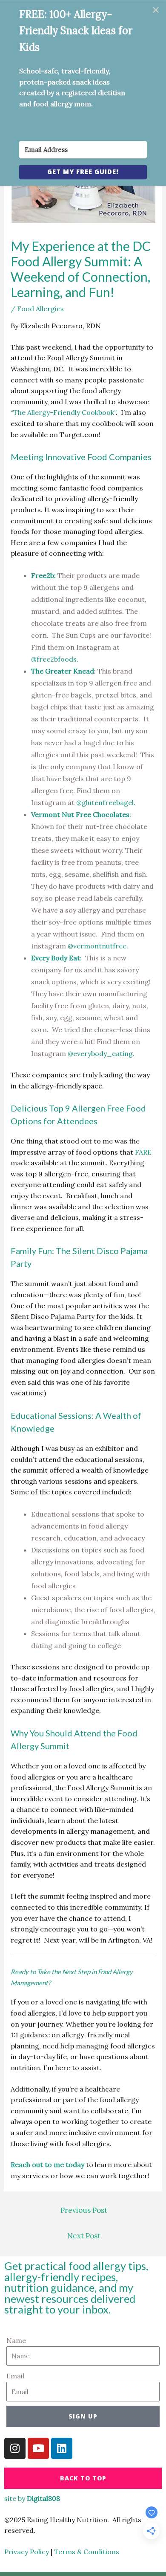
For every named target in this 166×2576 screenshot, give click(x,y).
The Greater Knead (63, 671)
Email (15, 2376)
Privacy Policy (27, 2552)
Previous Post (84, 2210)
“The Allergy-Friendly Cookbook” (63, 412)
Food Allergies (40, 309)
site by (32, 2498)
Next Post (84, 2236)
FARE (143, 1152)
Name (16, 2340)
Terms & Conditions (87, 2552)
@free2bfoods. (55, 659)
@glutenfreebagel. (106, 802)
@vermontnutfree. (98, 946)
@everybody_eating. (101, 1053)
